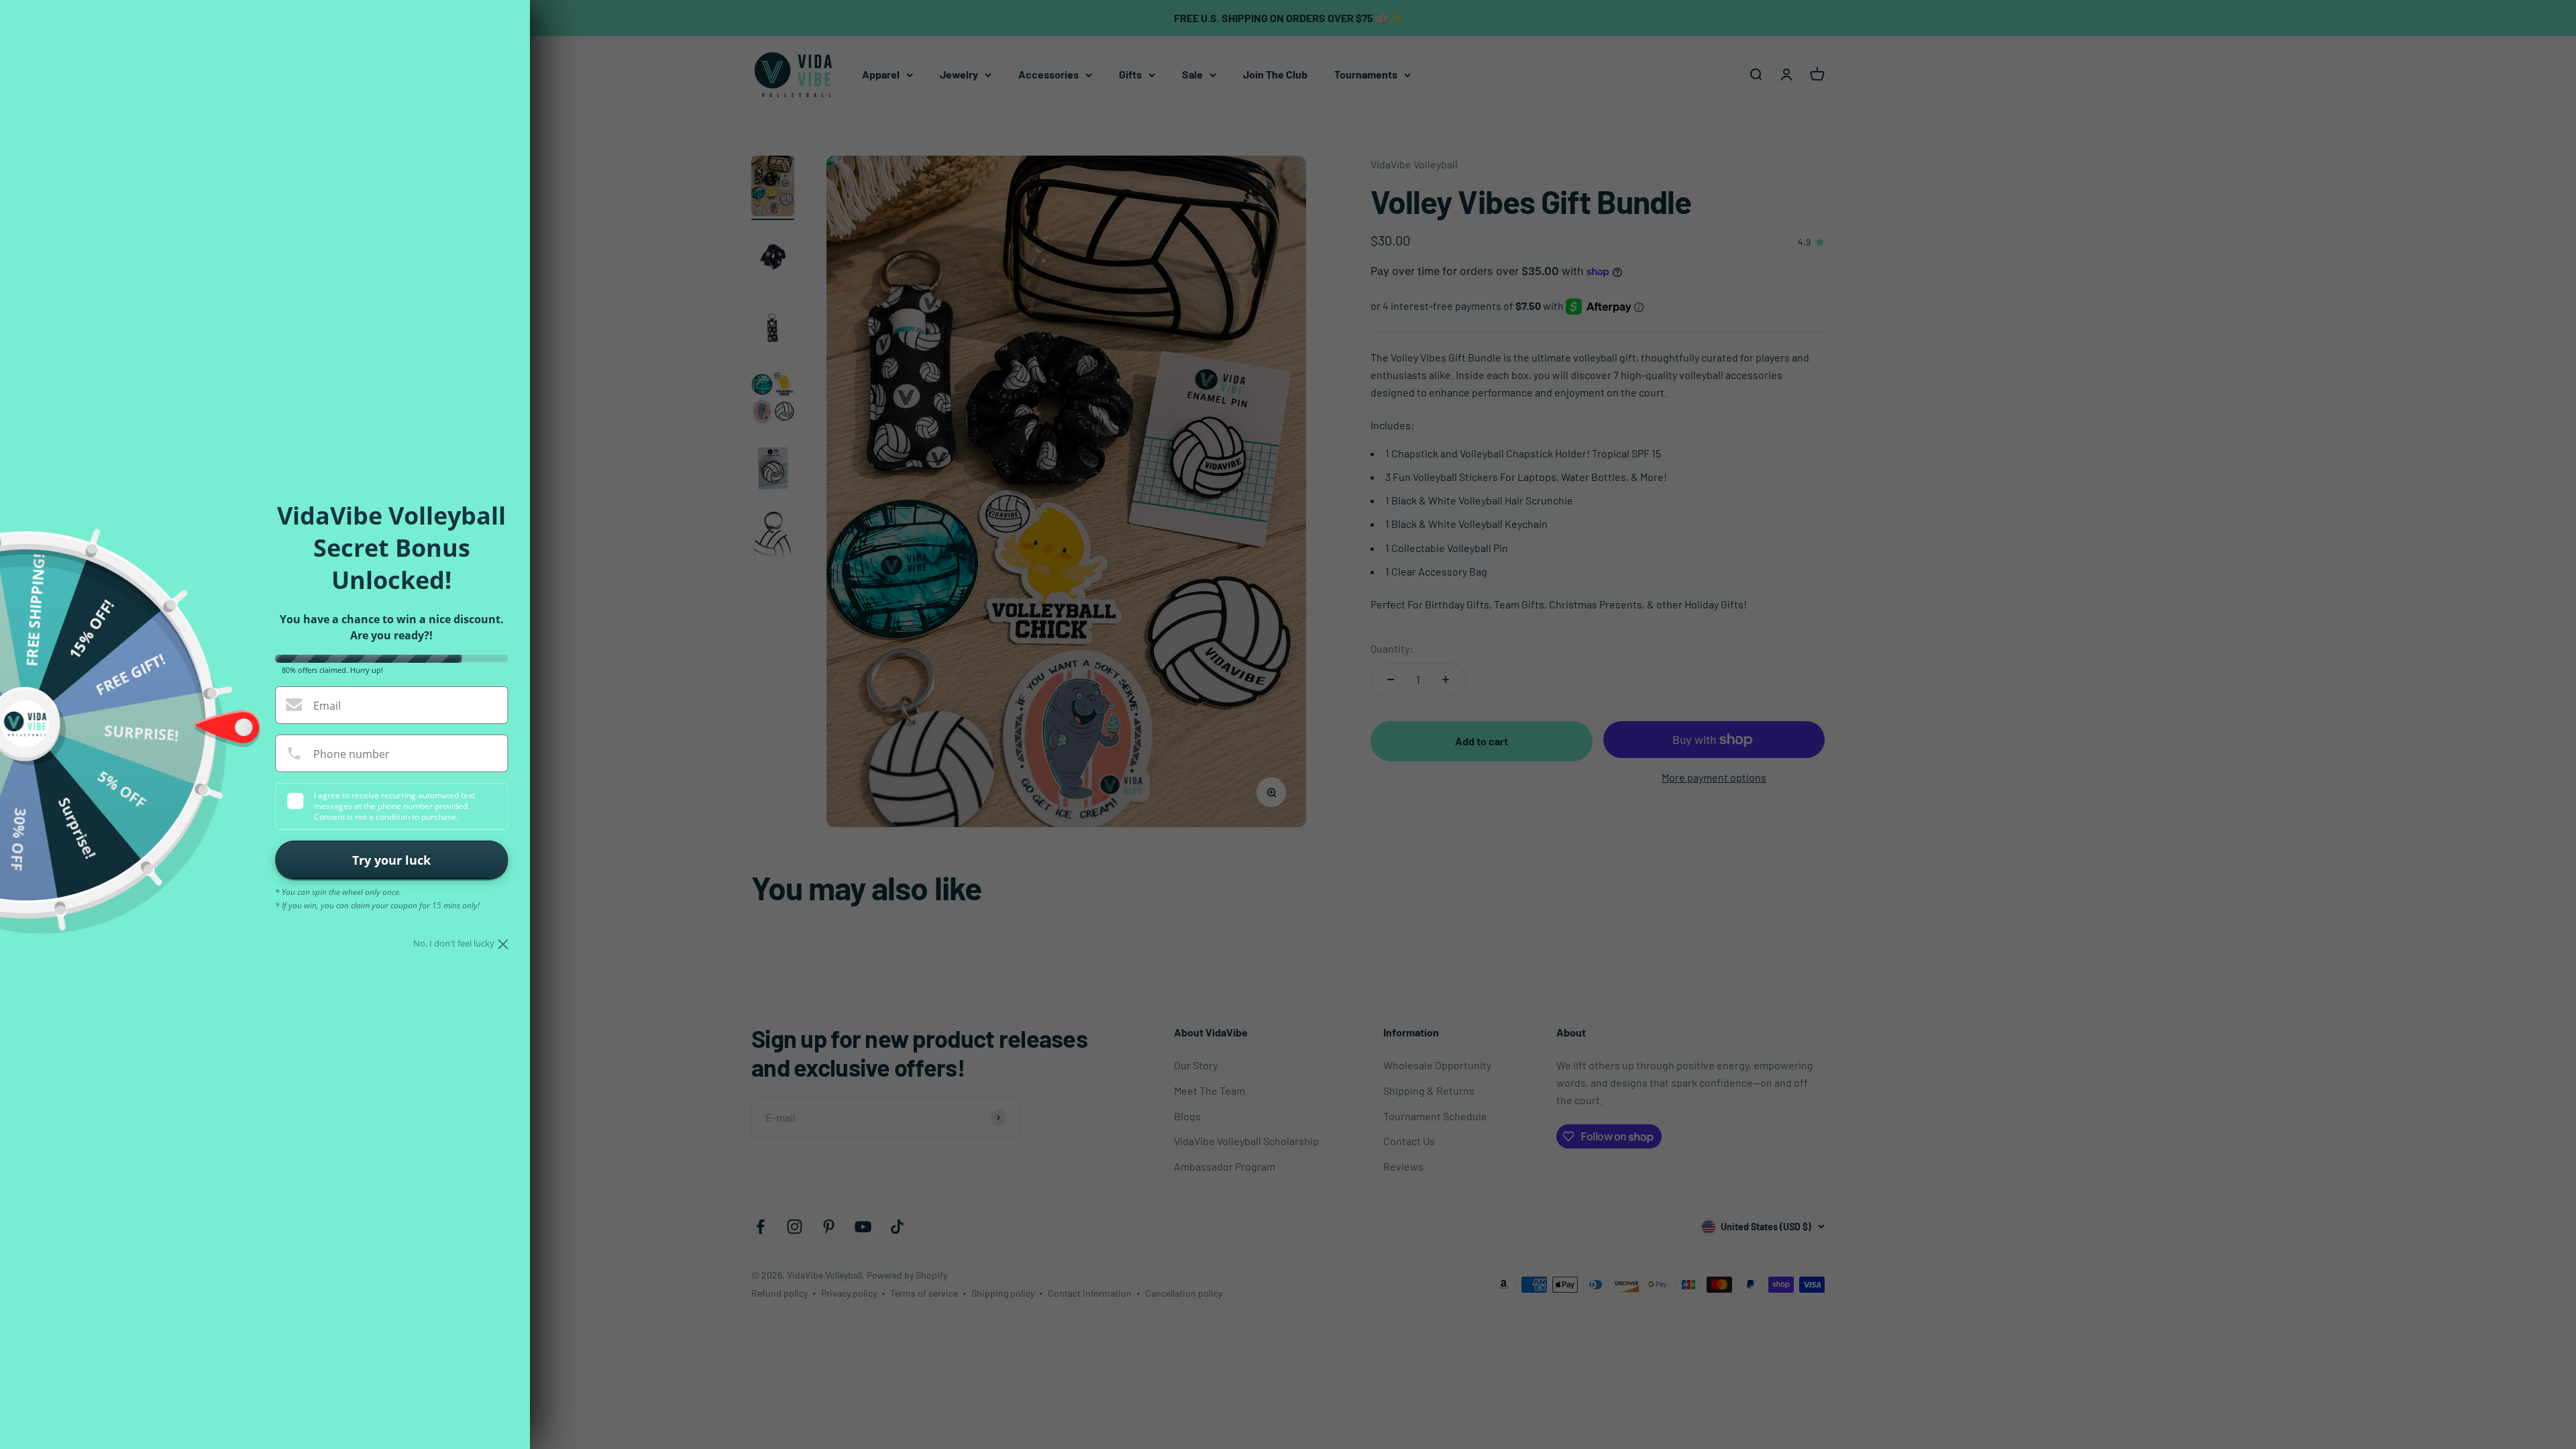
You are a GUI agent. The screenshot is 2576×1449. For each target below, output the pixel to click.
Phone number (352, 754)
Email (327, 706)
